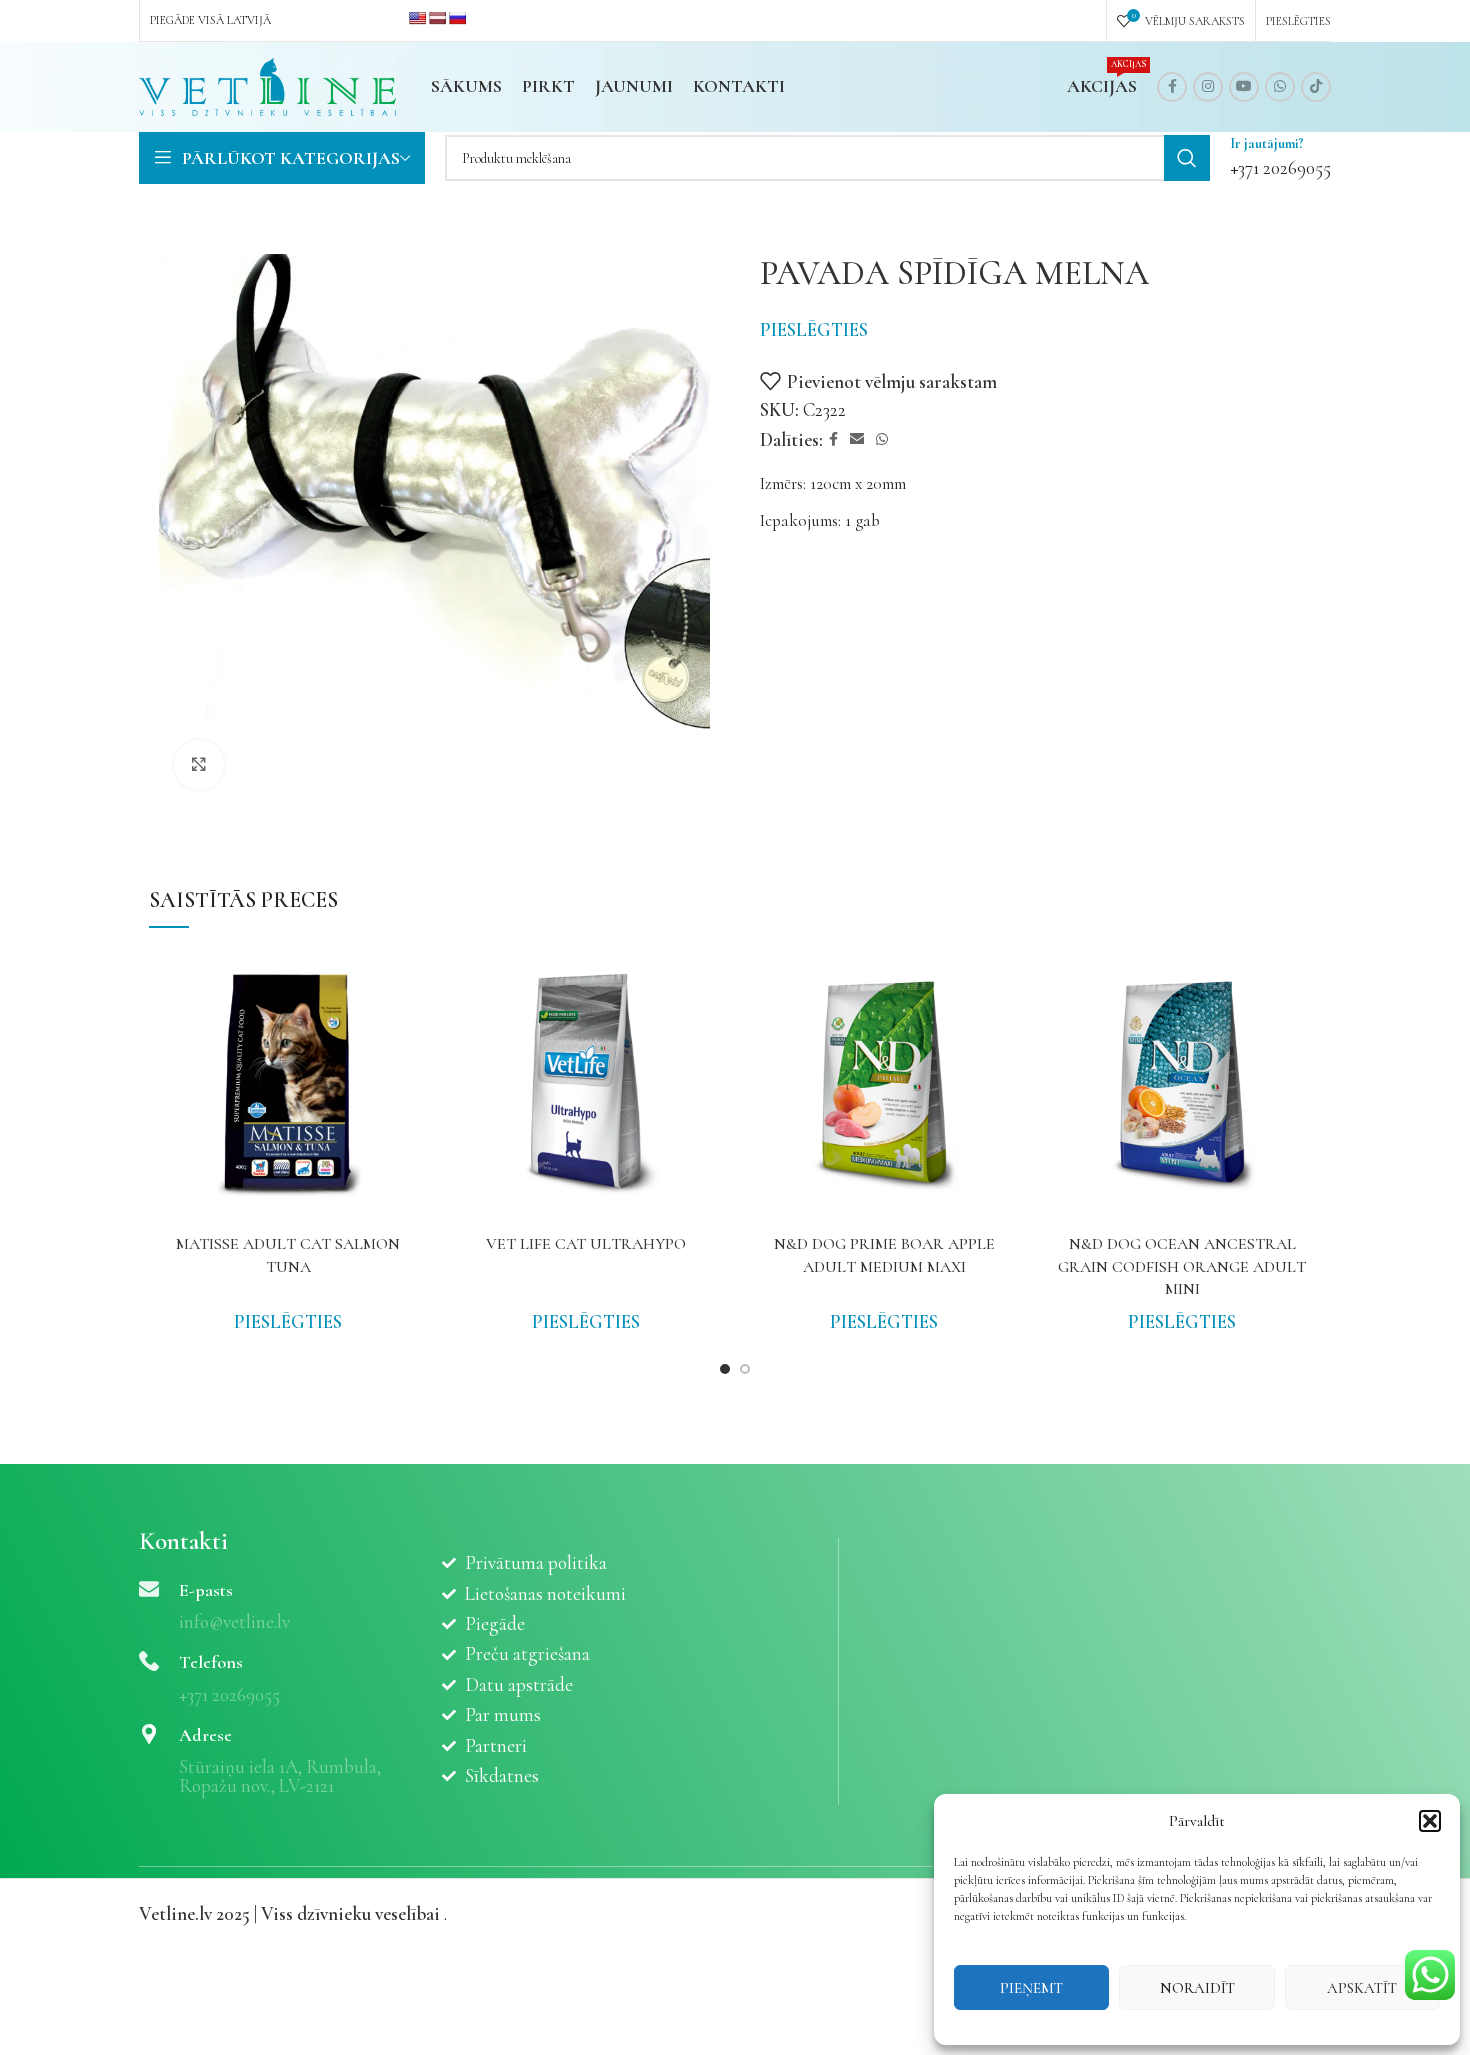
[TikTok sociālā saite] (1316, 87)
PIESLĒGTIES (814, 329)
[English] (417, 18)
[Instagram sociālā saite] (1208, 87)
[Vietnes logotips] (267, 84)
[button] (1430, 1821)
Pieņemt (1031, 1988)
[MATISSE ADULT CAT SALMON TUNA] (288, 1085)
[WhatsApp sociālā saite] (1280, 87)
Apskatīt (1362, 1988)
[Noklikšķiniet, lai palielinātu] (199, 765)
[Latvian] (437, 18)
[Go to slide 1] (725, 1369)
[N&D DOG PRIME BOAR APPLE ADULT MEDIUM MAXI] (884, 1085)
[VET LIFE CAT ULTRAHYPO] (586, 1085)
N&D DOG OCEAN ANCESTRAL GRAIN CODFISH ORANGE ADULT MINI (1182, 1266)
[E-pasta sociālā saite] (857, 440)
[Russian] (457, 18)
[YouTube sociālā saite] (1244, 87)
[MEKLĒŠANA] (1187, 158)
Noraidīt (1197, 1988)
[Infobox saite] (1280, 158)
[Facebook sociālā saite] (1172, 87)
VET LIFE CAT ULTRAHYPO (586, 1244)
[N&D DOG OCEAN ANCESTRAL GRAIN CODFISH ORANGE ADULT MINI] (1182, 1085)
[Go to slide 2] (745, 1369)
